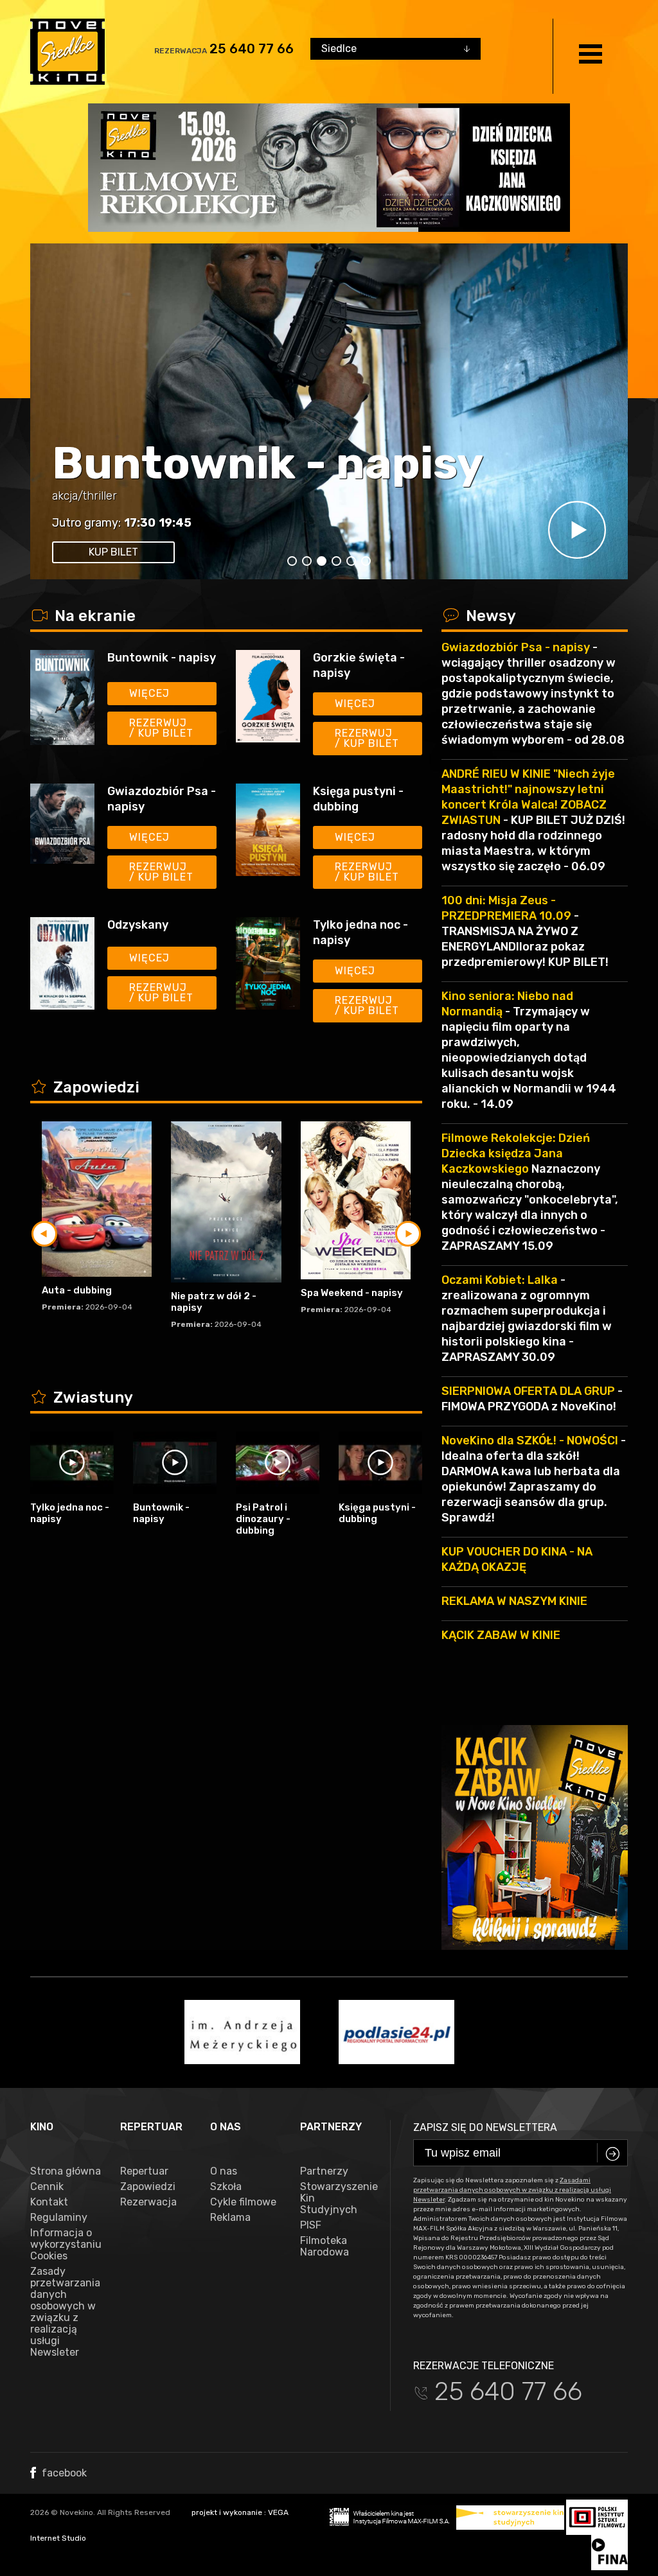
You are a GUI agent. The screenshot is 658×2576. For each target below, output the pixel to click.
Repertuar (144, 2171)
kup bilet (113, 552)
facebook (63, 2473)
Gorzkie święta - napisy (359, 665)
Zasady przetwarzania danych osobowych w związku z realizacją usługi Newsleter (65, 2312)
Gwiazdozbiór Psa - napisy (162, 799)
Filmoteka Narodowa (325, 2247)
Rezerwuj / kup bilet (161, 728)
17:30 (140, 523)
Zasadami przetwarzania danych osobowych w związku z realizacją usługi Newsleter (512, 2190)
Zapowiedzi (148, 2187)
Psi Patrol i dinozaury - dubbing (263, 1519)
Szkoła (226, 2187)
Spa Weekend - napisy (352, 1293)
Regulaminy (59, 2218)
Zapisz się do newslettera (485, 2127)
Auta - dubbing (77, 1290)
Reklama (230, 2218)
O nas (224, 2171)
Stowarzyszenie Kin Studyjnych (335, 2198)
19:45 (175, 523)
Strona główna (66, 2171)
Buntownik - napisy (268, 463)
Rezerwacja (148, 2202)
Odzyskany (138, 925)
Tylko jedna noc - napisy (360, 933)
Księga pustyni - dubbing (358, 799)
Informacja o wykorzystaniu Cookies (66, 2245)
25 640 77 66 (252, 49)
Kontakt (49, 2202)
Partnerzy (324, 2171)
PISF (311, 2225)
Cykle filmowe (243, 2202)
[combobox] (396, 49)
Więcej (149, 693)
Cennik (47, 2187)
